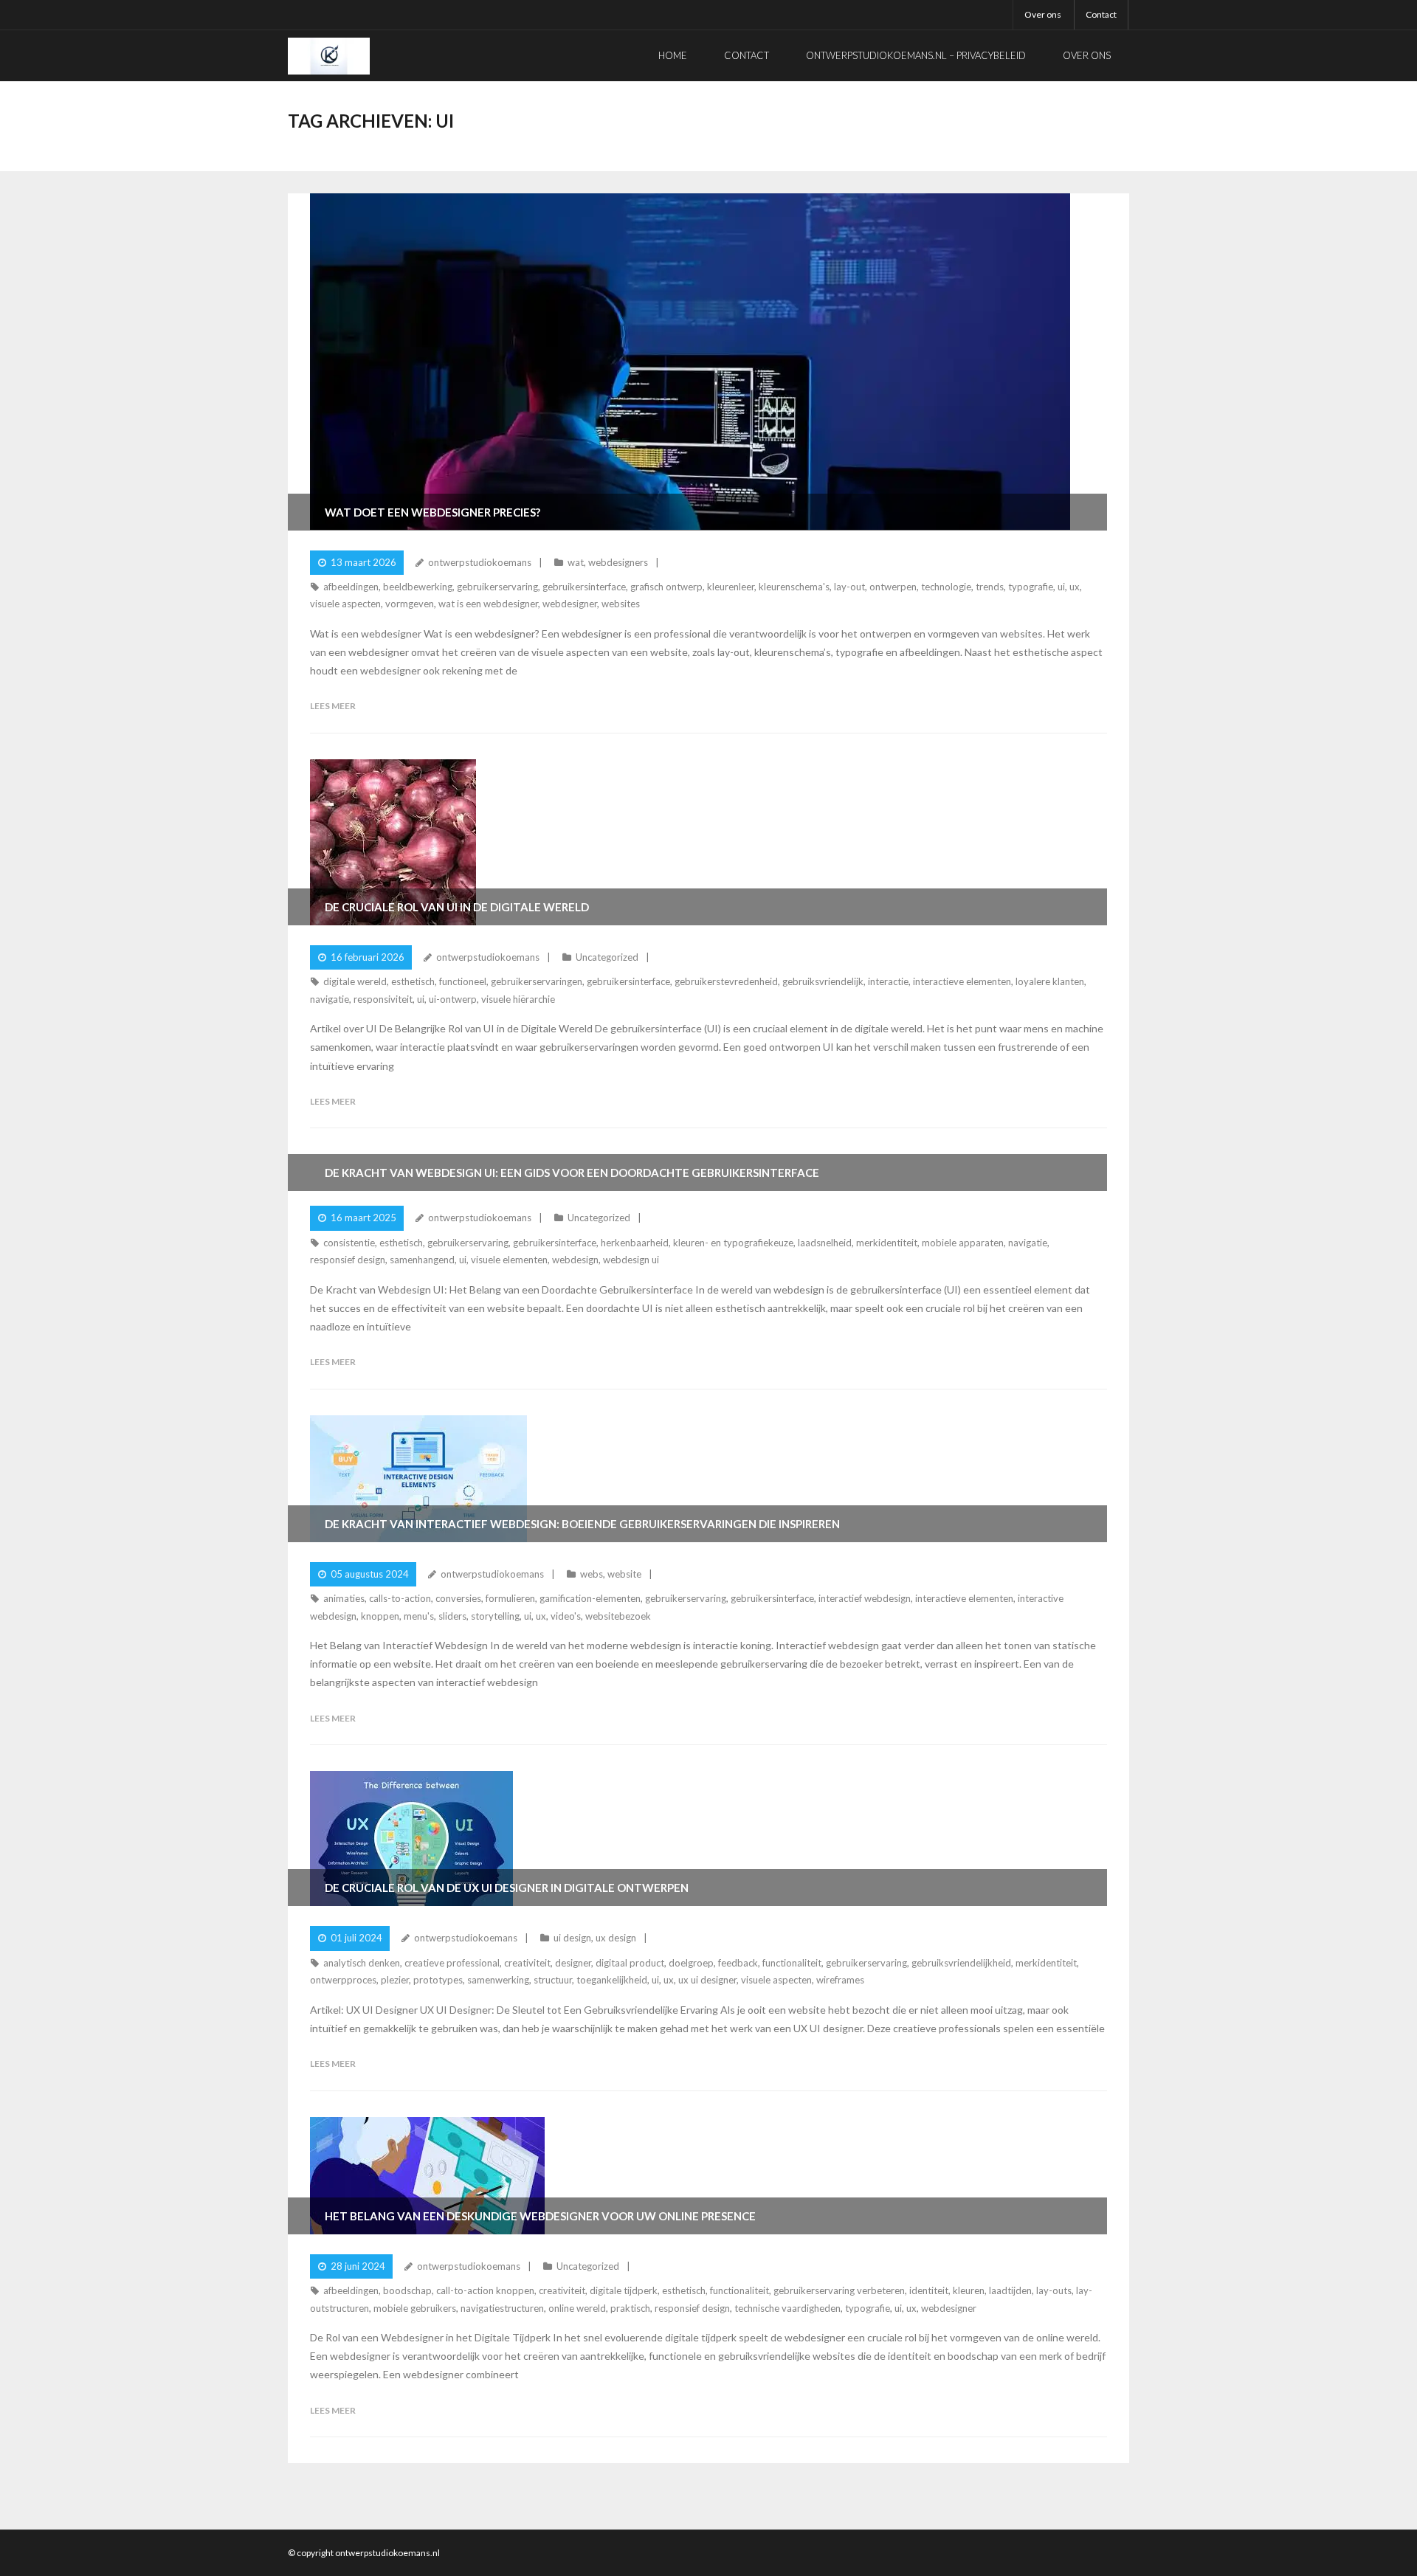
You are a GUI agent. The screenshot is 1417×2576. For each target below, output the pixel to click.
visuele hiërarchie (518, 999)
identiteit (929, 2290)
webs (592, 1574)
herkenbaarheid (635, 1243)
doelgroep (691, 1963)
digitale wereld (355, 981)
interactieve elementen (962, 981)
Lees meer (333, 706)
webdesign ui (631, 1260)
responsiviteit (383, 999)
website (624, 1574)
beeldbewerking (418, 587)
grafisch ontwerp (666, 587)
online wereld (577, 2308)
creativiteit (527, 1963)
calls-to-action (400, 1598)
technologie (946, 587)
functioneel (463, 981)
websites (621, 604)
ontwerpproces (343, 1980)
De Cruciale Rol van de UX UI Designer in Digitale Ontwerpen (507, 1888)
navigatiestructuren (502, 2308)
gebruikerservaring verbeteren (839, 2290)
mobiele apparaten (963, 1243)
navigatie (330, 999)
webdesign (575, 1260)
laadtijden (1010, 2290)
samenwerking (498, 1980)
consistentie (349, 1243)
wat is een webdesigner (488, 604)
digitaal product (630, 1963)
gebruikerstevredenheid (726, 981)
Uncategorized (607, 957)
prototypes (438, 1980)
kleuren (969, 2290)
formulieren (510, 1598)
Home (673, 55)
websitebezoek (618, 1616)
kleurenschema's (794, 587)
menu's (419, 1616)
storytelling (495, 1616)
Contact (1101, 14)
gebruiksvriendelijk (823, 981)
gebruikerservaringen (537, 981)
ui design (572, 1938)
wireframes (840, 1980)
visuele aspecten (345, 604)
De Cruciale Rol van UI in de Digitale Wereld (457, 907)
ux (1075, 587)
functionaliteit (792, 1963)
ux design (616, 1938)
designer (573, 1963)
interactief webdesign (865, 1598)
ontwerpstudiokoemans (480, 562)
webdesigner (570, 604)
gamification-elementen (590, 1598)
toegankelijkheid (612, 1980)
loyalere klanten (1050, 981)
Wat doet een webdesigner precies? (432, 512)
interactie (888, 981)
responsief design (348, 1260)
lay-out (849, 587)
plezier (395, 1980)
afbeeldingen (351, 587)
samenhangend (422, 1260)
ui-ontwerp (453, 999)
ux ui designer (707, 1980)
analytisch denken (362, 1963)
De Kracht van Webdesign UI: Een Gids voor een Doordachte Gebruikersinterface (572, 1173)
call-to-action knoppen (485, 2290)
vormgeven (410, 604)
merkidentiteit (887, 1243)
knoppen (380, 1616)
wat (576, 562)
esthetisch (413, 981)
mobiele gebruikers (415, 2308)
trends (990, 587)
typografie (1031, 587)
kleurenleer (731, 587)
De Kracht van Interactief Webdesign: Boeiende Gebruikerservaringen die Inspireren (582, 1524)
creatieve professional (452, 1963)
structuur (553, 1980)
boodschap (407, 2290)
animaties (344, 1598)
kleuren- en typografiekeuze (733, 1243)
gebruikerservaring (497, 587)
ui (1061, 587)
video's (566, 1616)
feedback (738, 1963)
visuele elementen (509, 1260)
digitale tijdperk (624, 2290)
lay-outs (1054, 2290)
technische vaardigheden (787, 2308)
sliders (452, 1616)
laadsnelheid (825, 1243)
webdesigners (618, 562)
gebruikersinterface (584, 587)
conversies (458, 1598)
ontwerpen (893, 587)
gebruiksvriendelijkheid (961, 1963)
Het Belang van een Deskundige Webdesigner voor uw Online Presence (540, 2216)
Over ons (1043, 14)
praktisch (630, 2308)
